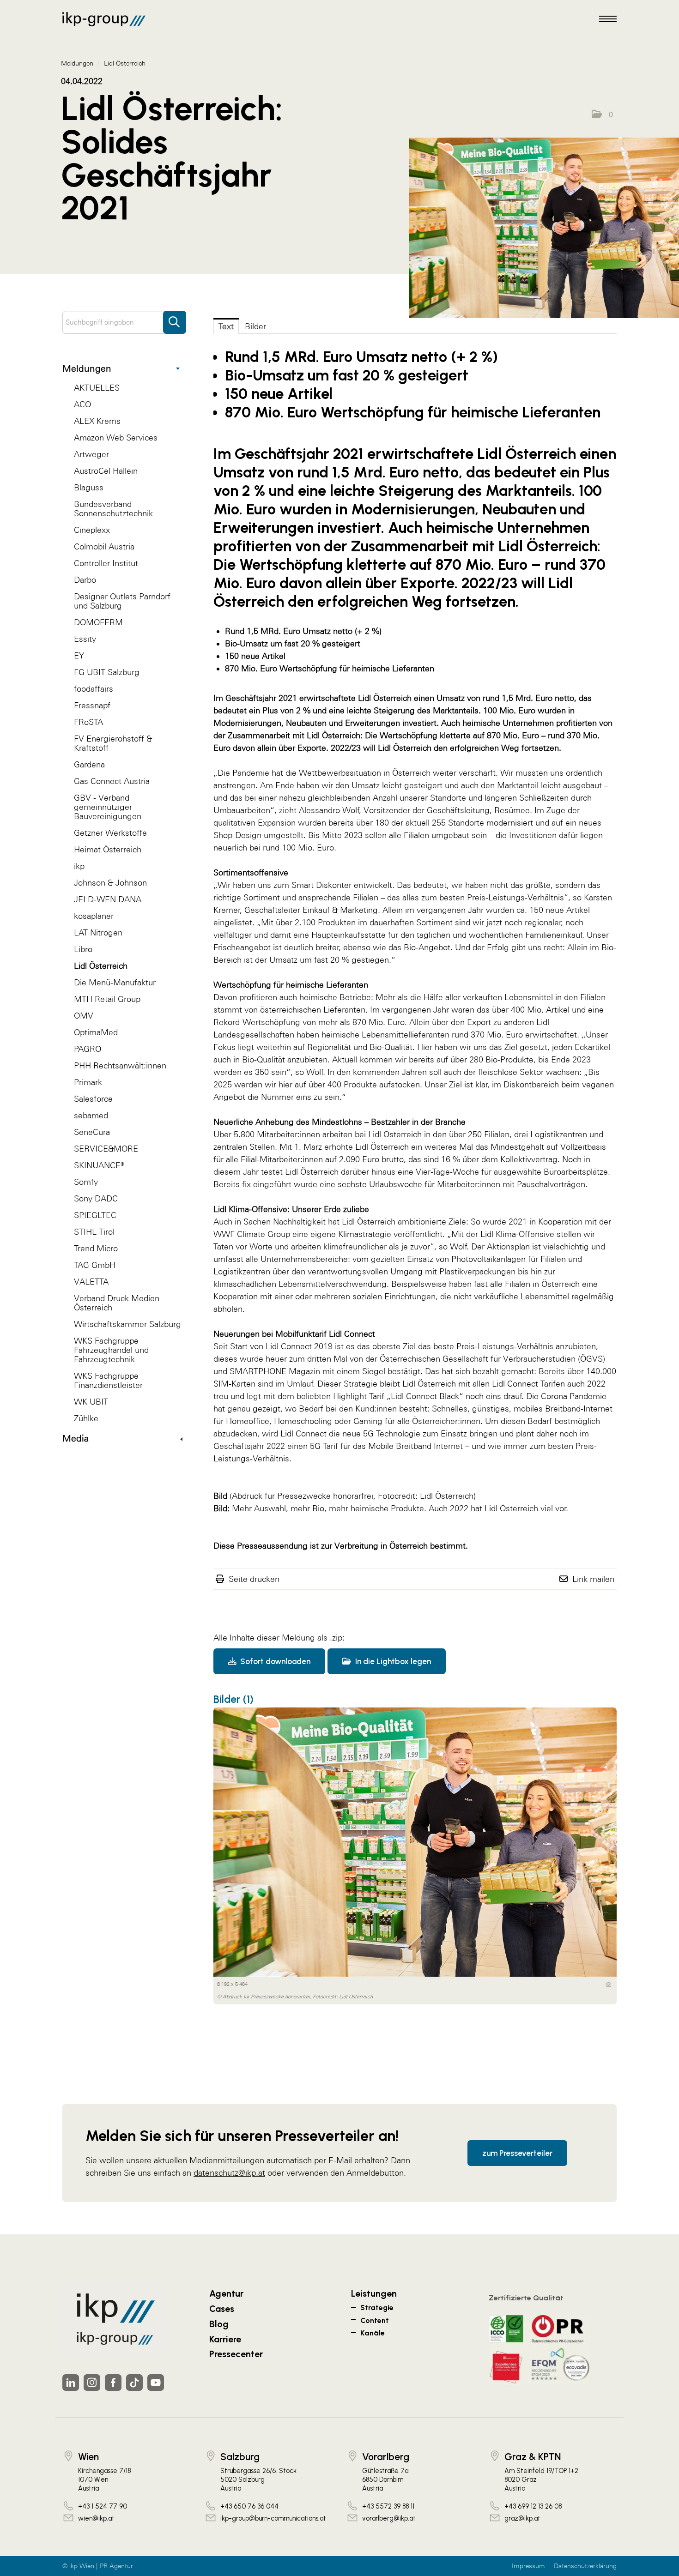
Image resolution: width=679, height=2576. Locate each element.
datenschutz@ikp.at (229, 2173)
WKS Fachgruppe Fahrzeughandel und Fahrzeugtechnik (111, 1350)
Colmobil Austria (104, 546)
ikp (79, 866)
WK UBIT (91, 1402)
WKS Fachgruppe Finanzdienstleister (108, 1380)
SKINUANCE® (99, 1165)
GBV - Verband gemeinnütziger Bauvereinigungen (108, 807)
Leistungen (374, 2293)
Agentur (226, 2293)
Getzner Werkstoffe (110, 833)
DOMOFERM (98, 622)
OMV (84, 1016)
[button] (602, 115)
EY (79, 655)
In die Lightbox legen (392, 1661)
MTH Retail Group (107, 999)
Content (375, 2320)
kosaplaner (94, 916)
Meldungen (87, 368)
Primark (88, 1082)
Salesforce (93, 1099)
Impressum (528, 2566)
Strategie (377, 2308)
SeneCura (92, 1132)
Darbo (85, 580)
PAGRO (88, 1049)
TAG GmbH (95, 1265)
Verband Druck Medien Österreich (117, 1303)
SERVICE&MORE (106, 1149)
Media (76, 1438)
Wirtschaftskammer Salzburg (127, 1324)
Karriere (225, 2339)
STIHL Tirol (94, 1232)
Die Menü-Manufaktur (115, 982)
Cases (222, 2309)
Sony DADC (96, 1198)
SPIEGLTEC (95, 1215)
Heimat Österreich (108, 849)
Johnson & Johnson (110, 883)
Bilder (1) (233, 1699)
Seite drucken (254, 1579)
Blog (219, 2324)
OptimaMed (96, 1032)
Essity (85, 639)
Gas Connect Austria (112, 781)
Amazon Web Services (116, 437)
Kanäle (373, 2333)
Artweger (91, 454)
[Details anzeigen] (609, 1985)
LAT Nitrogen (98, 932)
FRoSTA (88, 722)
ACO (82, 404)
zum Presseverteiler (517, 2153)
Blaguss (89, 487)
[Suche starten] (175, 318)
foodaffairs (94, 689)
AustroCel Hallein (106, 471)
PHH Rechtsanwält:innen (120, 1065)
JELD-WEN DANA (108, 899)
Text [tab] (226, 326)
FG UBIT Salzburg (107, 672)
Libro (83, 949)
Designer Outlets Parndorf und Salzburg (122, 601)
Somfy (86, 1182)
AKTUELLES (97, 388)
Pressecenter (236, 2354)
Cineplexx (92, 530)
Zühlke (86, 1418)
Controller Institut (106, 563)
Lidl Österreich (101, 966)
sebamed (91, 1115)
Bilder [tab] (255, 326)
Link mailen (593, 1579)
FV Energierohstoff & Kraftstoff (113, 743)
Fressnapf (92, 705)
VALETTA (91, 1282)
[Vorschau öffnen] (544, 228)
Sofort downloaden (274, 1661)
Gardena (89, 764)
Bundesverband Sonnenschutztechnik (113, 509)
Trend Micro (96, 1248)
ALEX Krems (97, 421)
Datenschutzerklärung (585, 2566)
